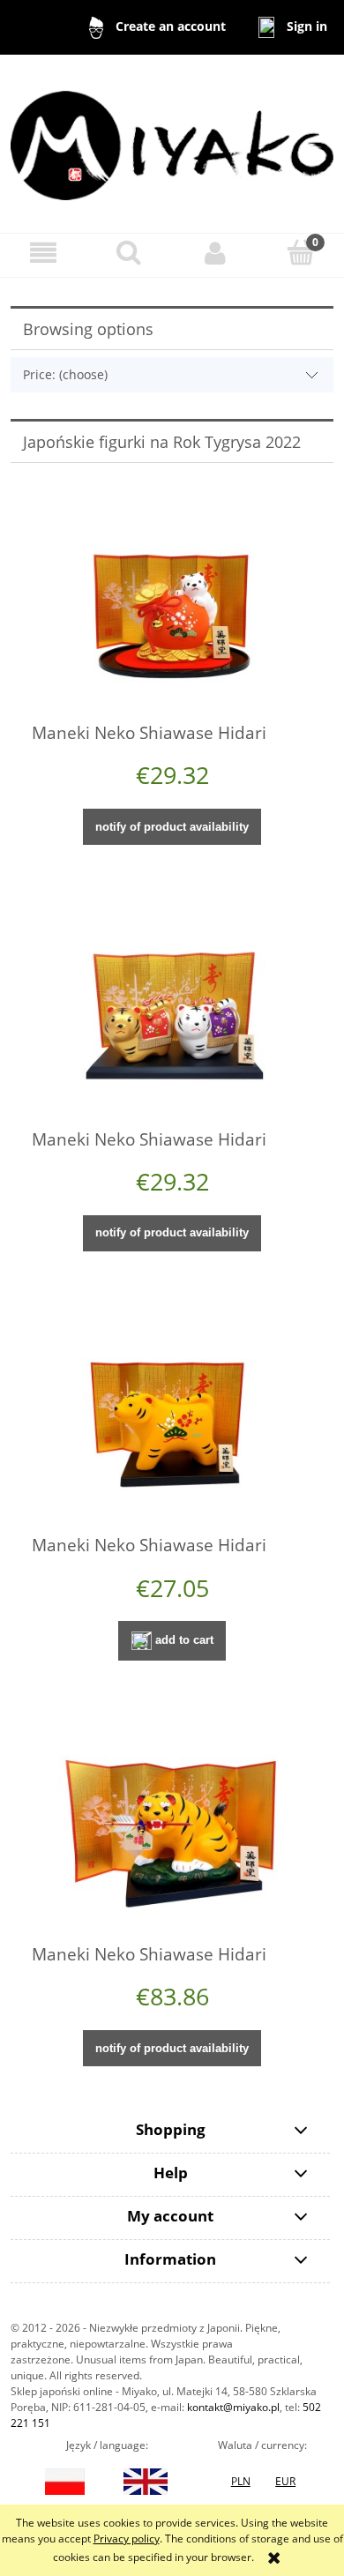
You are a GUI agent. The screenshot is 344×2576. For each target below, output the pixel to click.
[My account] (215, 253)
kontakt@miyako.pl (233, 2407)
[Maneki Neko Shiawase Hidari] (172, 608)
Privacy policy (127, 2539)
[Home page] (172, 142)
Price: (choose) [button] (65, 374)
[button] (43, 253)
